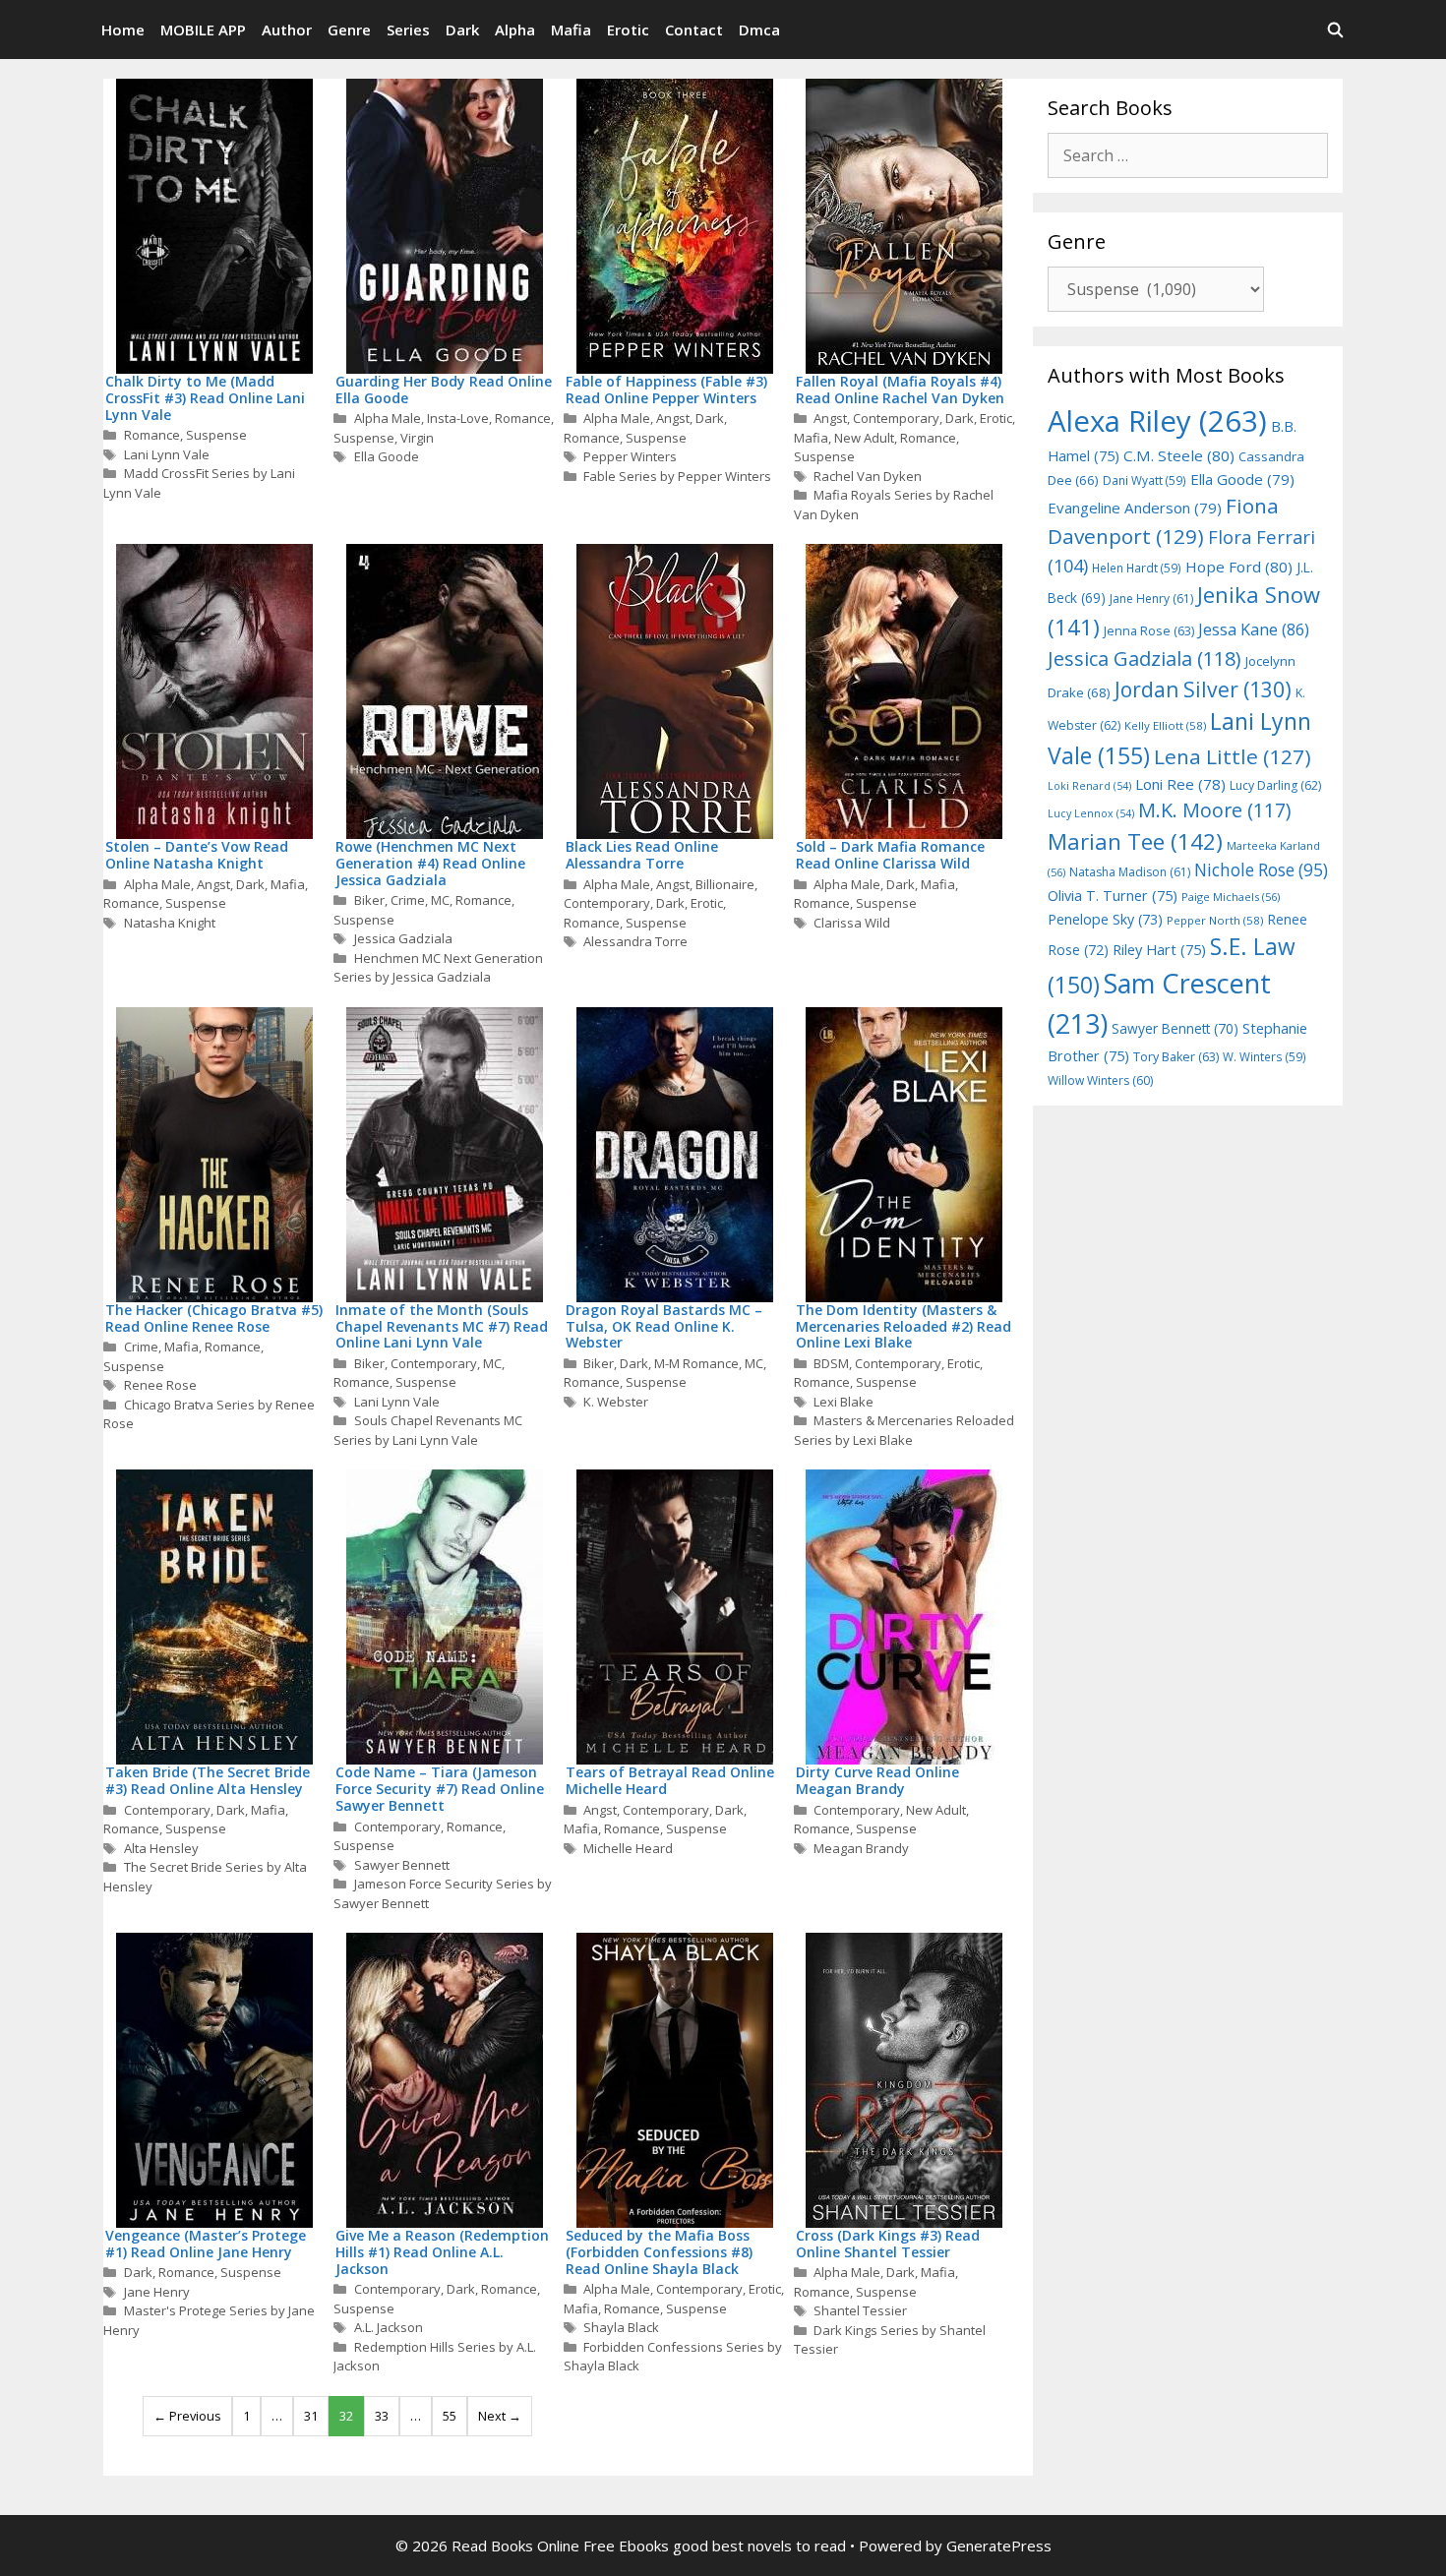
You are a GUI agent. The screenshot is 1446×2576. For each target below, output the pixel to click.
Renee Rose (160, 1385)
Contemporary (896, 418)
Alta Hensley (161, 1848)
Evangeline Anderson (1135, 508)
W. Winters (1265, 1056)
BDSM (831, 1363)
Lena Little (1233, 756)
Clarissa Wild (852, 923)
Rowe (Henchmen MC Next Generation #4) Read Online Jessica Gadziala (430, 863)
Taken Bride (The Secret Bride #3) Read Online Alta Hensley (208, 1780)
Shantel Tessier (860, 2310)
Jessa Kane (1254, 629)
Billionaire (725, 884)
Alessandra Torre (635, 941)
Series (408, 30)
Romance (152, 435)
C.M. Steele (1179, 455)
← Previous (187, 2416)
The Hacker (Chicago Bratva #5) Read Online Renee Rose (214, 1318)
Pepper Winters (630, 456)
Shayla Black (621, 2327)
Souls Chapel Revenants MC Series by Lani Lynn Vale (428, 1430)
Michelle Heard (628, 1848)
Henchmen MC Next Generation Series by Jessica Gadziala (438, 968)
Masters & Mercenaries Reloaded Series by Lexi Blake (904, 1430)
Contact (694, 30)
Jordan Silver (1203, 689)
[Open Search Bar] (1335, 30)
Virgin (417, 438)
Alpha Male (388, 418)
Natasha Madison (1130, 872)
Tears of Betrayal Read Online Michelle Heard (670, 1780)
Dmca (759, 30)
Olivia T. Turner (1113, 896)
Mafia (571, 30)
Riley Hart (1159, 950)
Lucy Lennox (1091, 813)
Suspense (216, 435)
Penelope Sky (1105, 919)
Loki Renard (1089, 786)
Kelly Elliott (1165, 725)
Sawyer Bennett (402, 1865)
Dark (462, 30)
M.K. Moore (1214, 810)
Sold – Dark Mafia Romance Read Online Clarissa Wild (890, 855)
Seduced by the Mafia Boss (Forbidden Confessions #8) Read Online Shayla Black (659, 2252)
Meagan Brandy (861, 1848)
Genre (349, 30)
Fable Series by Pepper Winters (677, 476)
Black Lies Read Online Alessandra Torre (642, 855)
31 (311, 2416)
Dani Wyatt (1145, 480)
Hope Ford (1239, 567)
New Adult (864, 438)
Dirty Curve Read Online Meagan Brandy (877, 1780)
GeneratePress (999, 2546)
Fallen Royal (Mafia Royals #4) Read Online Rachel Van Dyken (900, 389)
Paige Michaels (1231, 897)
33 (382, 2416)
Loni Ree (1180, 784)
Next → (500, 2416)
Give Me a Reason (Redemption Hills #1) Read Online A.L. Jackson (442, 2252)
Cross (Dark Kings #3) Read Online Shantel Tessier (888, 2244)
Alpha (515, 30)
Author (287, 30)
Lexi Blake (843, 1402)
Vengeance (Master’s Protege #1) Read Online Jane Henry (206, 2244)
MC (440, 900)
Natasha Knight (170, 923)
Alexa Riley (1157, 421)
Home (123, 30)
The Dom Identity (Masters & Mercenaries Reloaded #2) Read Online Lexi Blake (904, 1326)
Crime (408, 900)
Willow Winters (1100, 1080)
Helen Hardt (1137, 568)
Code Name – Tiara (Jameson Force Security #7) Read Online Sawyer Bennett (440, 1789)
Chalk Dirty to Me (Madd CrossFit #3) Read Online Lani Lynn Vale (205, 398)
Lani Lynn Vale (167, 454)
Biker (369, 900)
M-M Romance (696, 1363)
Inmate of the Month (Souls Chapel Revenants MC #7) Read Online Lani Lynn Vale (442, 1326)
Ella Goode (387, 456)
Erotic (628, 30)
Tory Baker (1176, 1057)
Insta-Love (458, 418)
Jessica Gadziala (403, 938)
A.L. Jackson (389, 2327)
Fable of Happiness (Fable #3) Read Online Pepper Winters (666, 389)
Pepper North (1215, 920)
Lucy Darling (1275, 785)
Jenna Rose (1149, 631)
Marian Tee (1135, 841)
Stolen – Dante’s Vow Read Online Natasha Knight (197, 855)
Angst (673, 418)
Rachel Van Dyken (868, 476)
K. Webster (616, 1402)
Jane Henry (157, 2292)
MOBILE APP (203, 30)
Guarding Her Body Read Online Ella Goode (444, 389)
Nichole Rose (1261, 870)
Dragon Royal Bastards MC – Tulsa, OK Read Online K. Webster (664, 1326)
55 (450, 2416)
